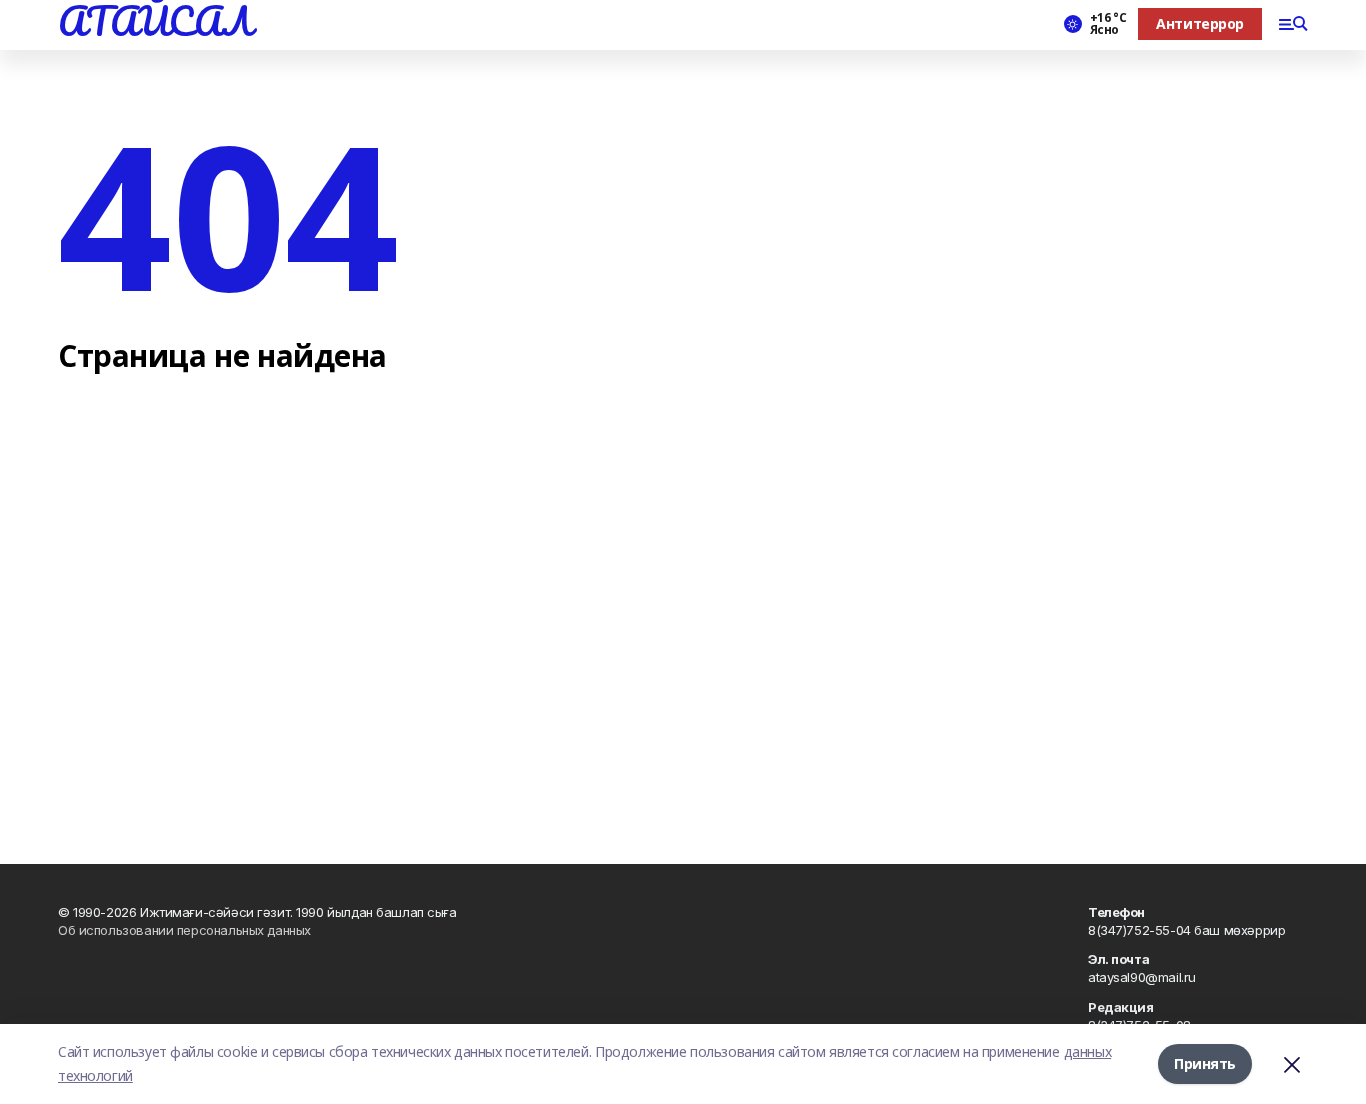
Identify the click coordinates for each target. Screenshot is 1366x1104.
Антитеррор (1200, 23)
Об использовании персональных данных (184, 930)
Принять (1205, 1063)
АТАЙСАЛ (155, 21)
